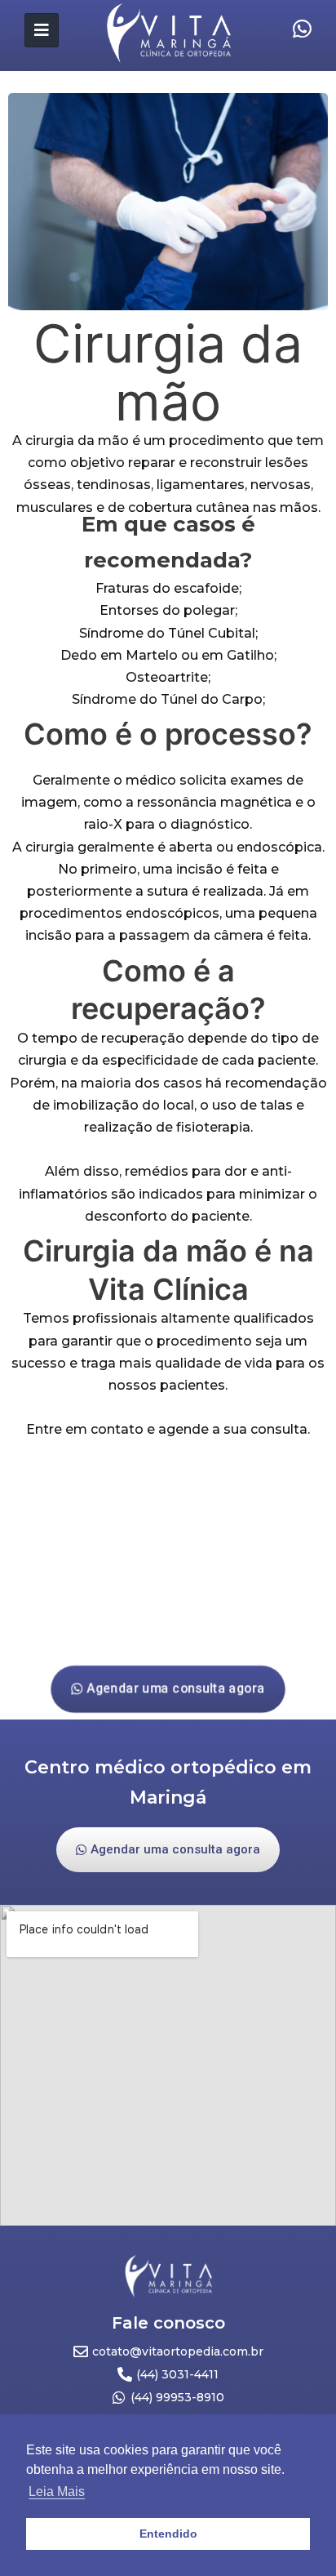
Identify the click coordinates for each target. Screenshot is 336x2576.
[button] (168, 1689)
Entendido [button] (168, 2534)
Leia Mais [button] (57, 2491)
